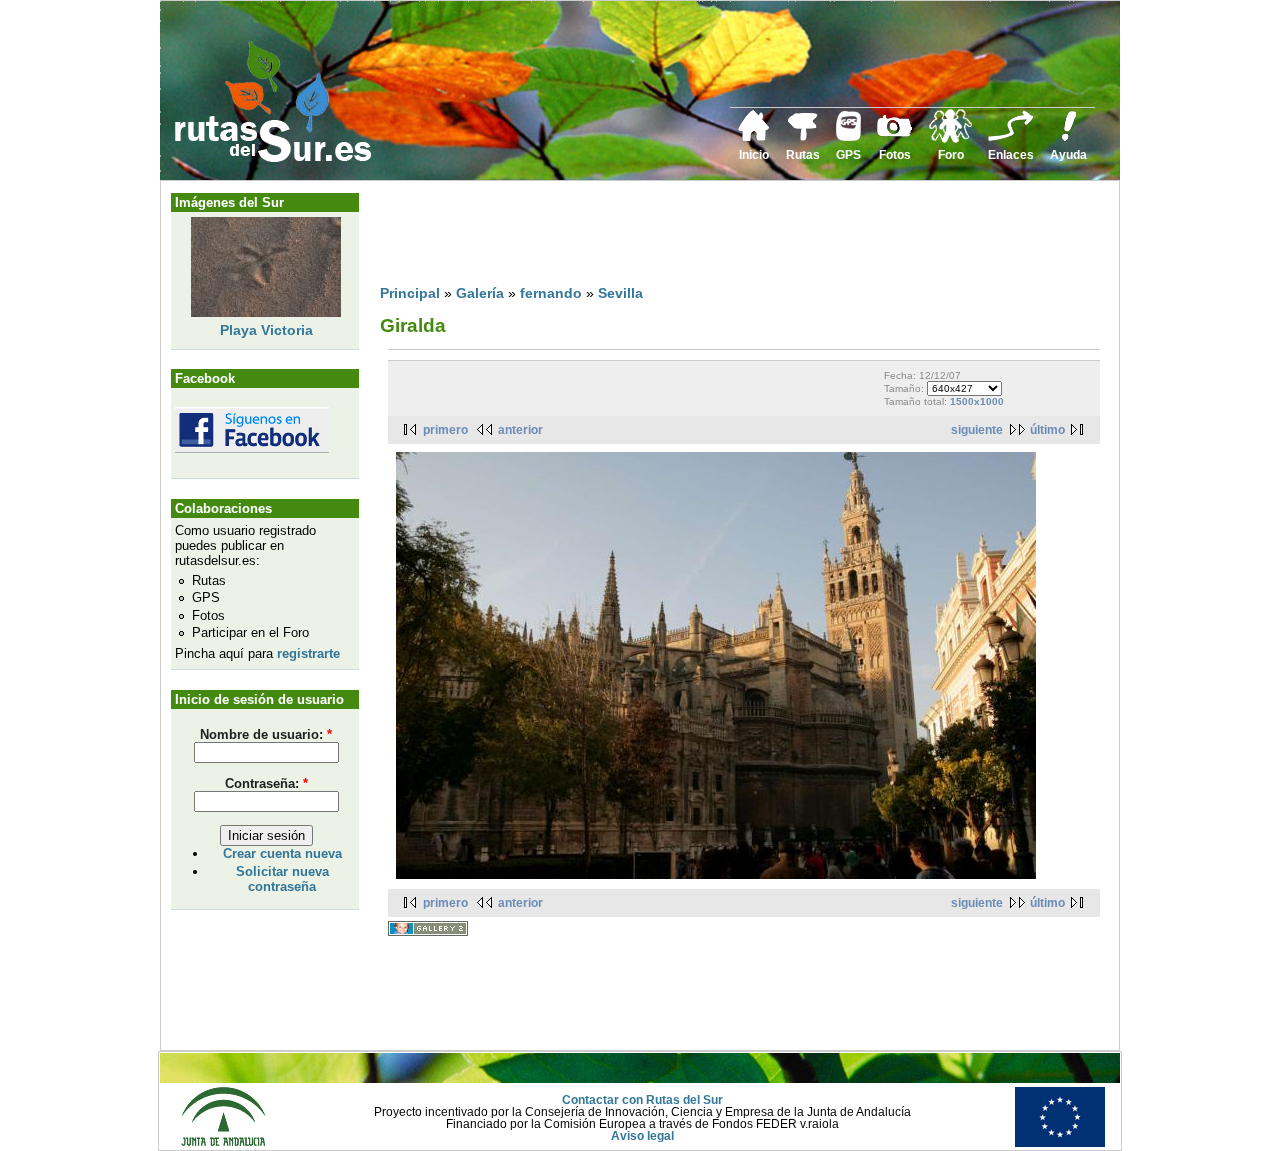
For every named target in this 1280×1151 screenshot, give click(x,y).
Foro (951, 155)
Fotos (895, 155)
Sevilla (620, 293)
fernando (551, 293)
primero (445, 430)
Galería (480, 293)
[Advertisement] (744, 237)
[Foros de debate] (950, 139)
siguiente (977, 430)
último (1047, 430)
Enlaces (1011, 155)
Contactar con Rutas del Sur (642, 1100)
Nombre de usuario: (266, 734)
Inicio (754, 155)
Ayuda (1068, 155)
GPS (848, 155)
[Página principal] (754, 138)
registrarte (308, 653)
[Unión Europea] (1060, 1143)
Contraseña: (266, 783)
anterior (520, 430)
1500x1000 (977, 401)
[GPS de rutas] (848, 137)
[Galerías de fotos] (895, 134)
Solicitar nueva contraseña (282, 879)
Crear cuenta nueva (282, 853)
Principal (410, 293)
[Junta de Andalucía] (223, 1143)
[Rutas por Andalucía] (803, 137)
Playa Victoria (266, 330)
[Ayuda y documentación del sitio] (1069, 138)
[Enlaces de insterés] (1011, 138)
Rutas (803, 155)
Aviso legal (642, 1136)
